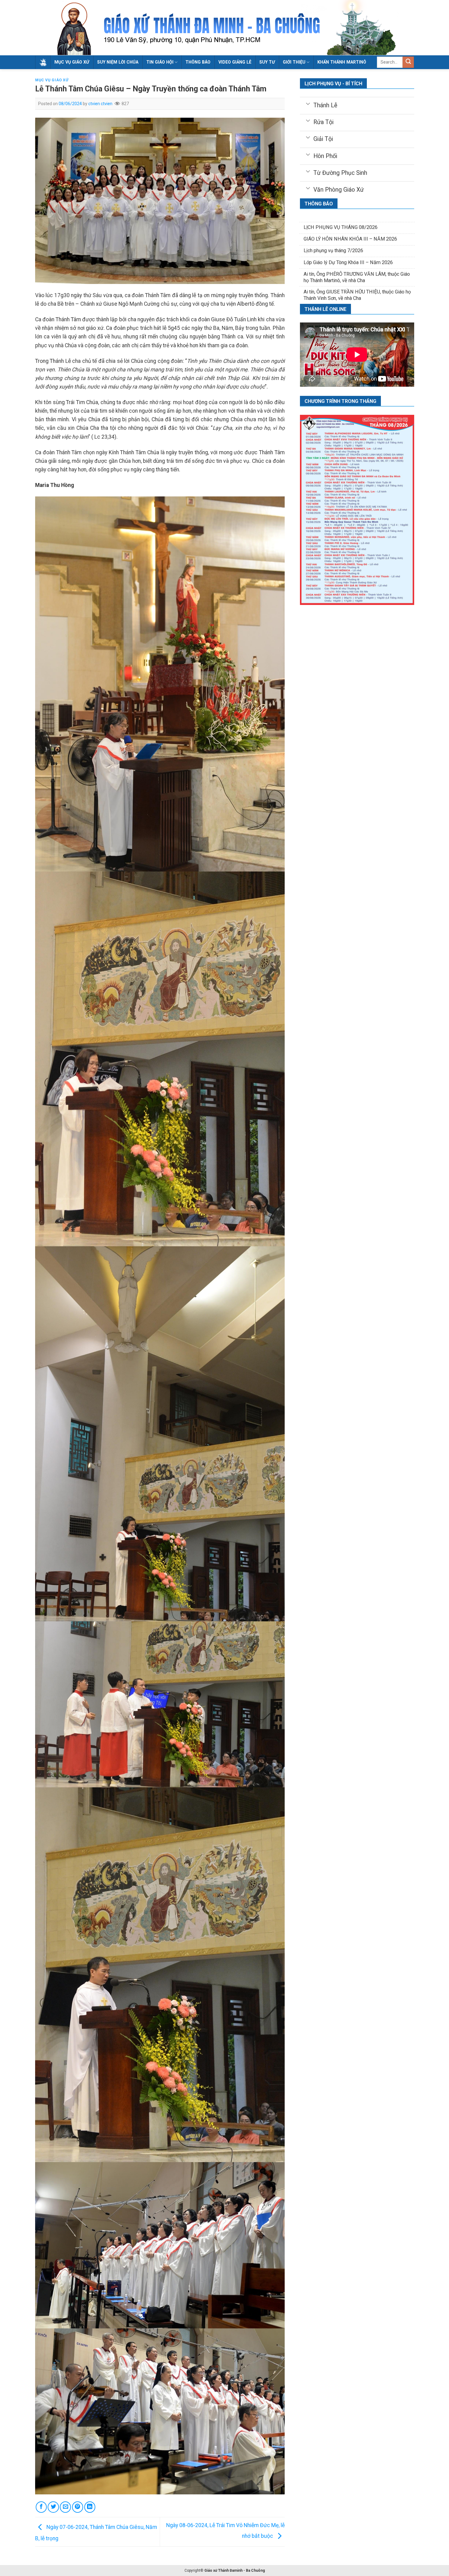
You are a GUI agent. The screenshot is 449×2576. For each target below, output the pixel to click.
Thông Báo (198, 62)
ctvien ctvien (100, 104)
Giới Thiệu (294, 62)
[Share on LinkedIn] (90, 2507)
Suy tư (267, 62)
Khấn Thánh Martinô (342, 62)
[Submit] (408, 62)
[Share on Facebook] (41, 2507)
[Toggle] (308, 103)
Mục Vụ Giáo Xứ (72, 62)
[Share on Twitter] (53, 2507)
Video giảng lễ (235, 62)
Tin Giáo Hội (160, 62)
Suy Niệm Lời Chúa (118, 62)
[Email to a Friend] (65, 2507)
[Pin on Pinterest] (78, 2507)
